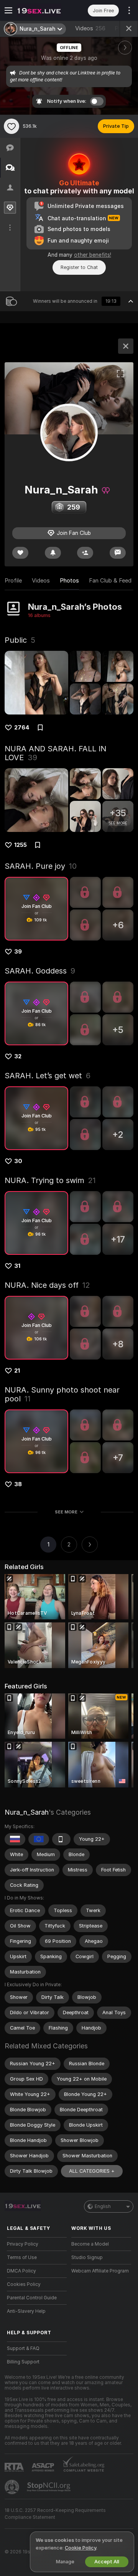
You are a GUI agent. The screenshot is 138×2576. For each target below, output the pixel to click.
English (103, 2206)
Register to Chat (79, 267)
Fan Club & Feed (110, 581)
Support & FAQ (23, 2348)
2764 (22, 728)
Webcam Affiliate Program (100, 2271)
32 (18, 1056)
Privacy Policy (23, 2244)
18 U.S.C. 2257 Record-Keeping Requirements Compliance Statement (55, 2514)
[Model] (126, 346)
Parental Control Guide (32, 2298)
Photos (69, 581)
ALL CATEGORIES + (92, 2171)
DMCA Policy (21, 2271)
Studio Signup (87, 2258)
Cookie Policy (80, 2548)
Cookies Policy (24, 2284)
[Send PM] (118, 553)
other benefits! (93, 255)
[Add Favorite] (11, 126)
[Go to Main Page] (43, 10)
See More (66, 1512)
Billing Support (23, 2362)
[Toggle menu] (8, 10)
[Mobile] (61, 1839)
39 (18, 952)
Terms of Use (22, 2258)
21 (17, 1371)
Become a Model (90, 2244)
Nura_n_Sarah (27, 1812)
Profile (13, 581)
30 (18, 1161)
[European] (39, 1839)
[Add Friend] (85, 553)
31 (17, 1266)
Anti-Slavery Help (26, 2311)
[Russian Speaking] (15, 1839)
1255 (21, 845)
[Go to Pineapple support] (13, 2487)
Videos (90, 28)
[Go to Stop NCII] (49, 2487)
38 (18, 1484)
